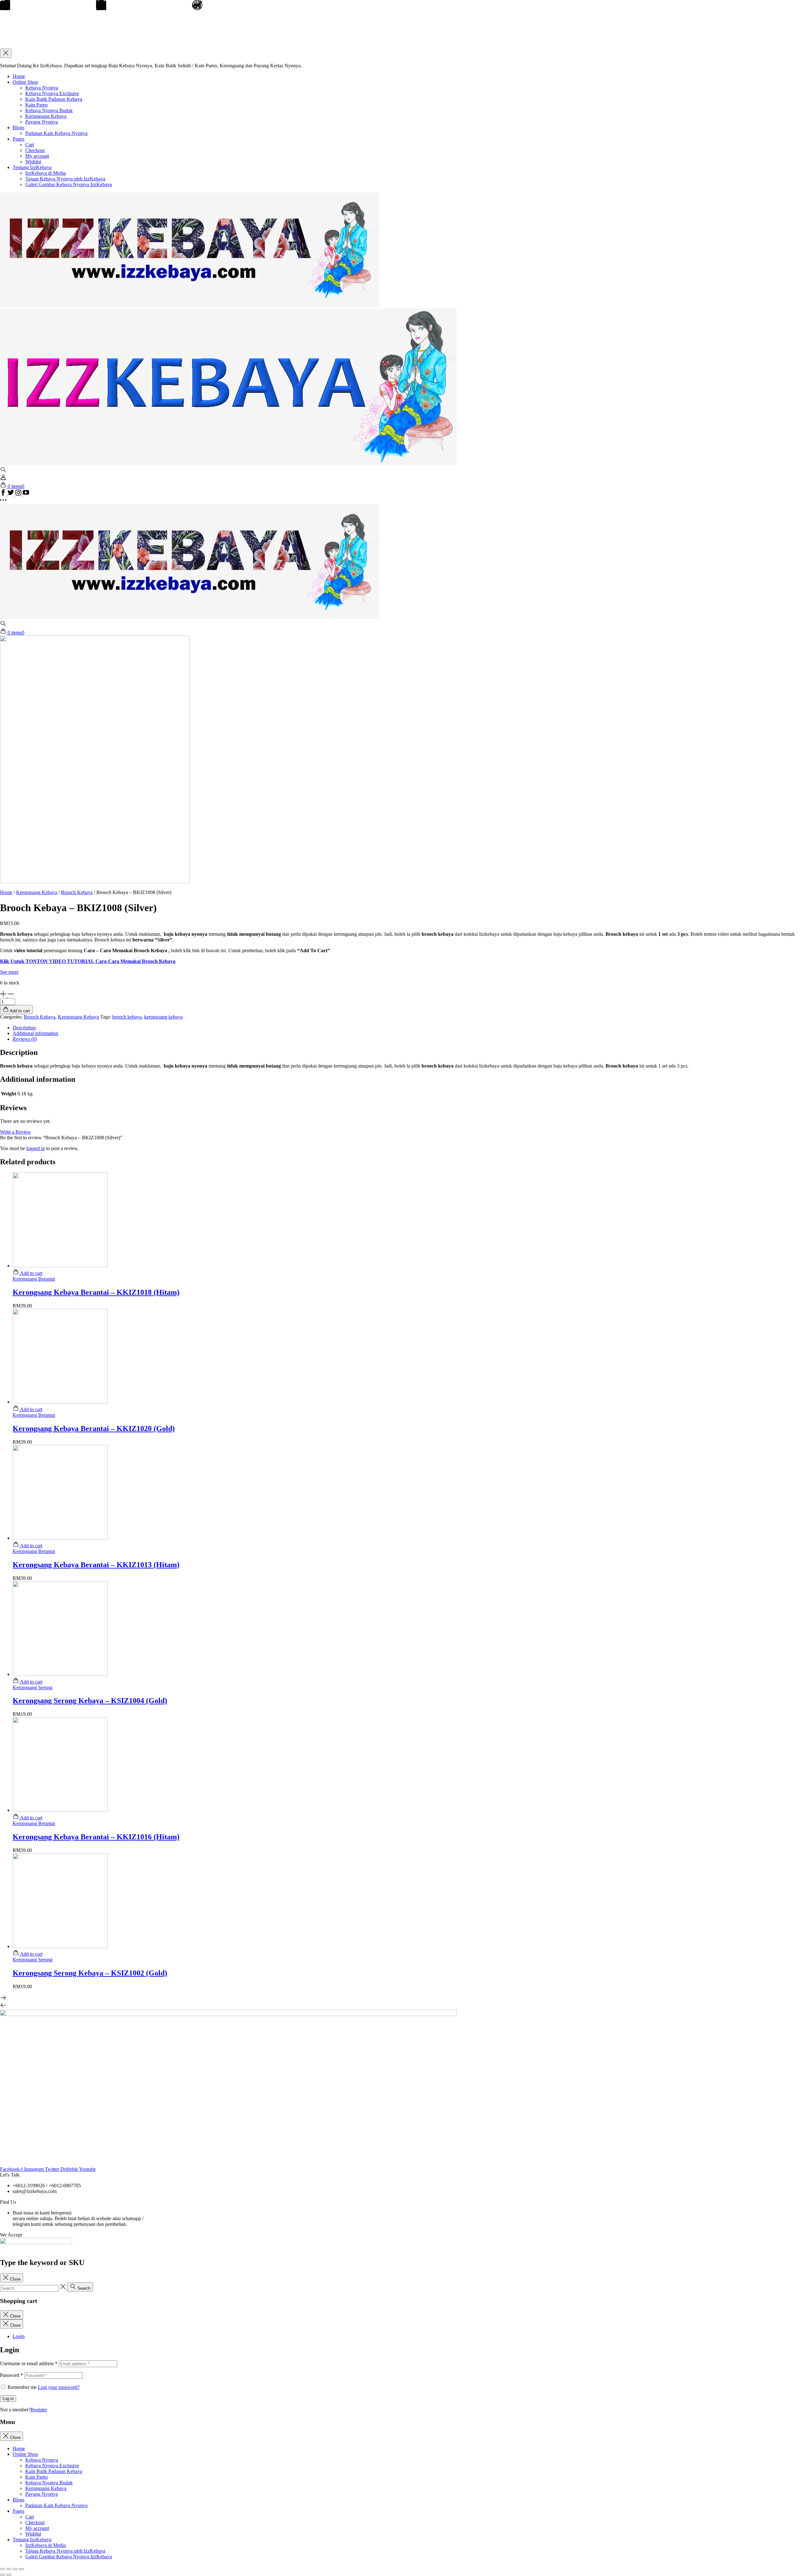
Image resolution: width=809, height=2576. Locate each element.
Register (39, 2410)
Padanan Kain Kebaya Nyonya (56, 133)
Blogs (18, 128)
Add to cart (31, 1273)
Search (83, 2288)
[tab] (411, 1028)
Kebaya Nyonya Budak (49, 110)
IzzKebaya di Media (46, 173)
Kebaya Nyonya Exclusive (52, 93)
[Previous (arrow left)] (3, 2575)
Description (24, 1028)
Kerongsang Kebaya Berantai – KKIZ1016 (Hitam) (96, 1837)
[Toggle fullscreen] (15, 2569)
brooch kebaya (127, 1017)
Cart (30, 145)
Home (19, 76)
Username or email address (29, 2363)
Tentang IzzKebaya (32, 167)
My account (37, 156)
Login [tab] (19, 2336)
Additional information (35, 1033)
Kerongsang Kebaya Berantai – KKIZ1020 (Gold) (94, 1428)
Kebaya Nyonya (42, 88)
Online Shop (25, 82)
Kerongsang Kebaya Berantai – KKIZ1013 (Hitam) (96, 1565)
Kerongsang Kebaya (46, 116)
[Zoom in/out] (21, 2569)
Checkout (35, 150)
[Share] (9, 2569)
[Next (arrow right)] (9, 2575)
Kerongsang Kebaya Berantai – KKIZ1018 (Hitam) (96, 1292)
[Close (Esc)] (3, 2569)
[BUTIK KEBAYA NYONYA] (190, 617)
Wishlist (33, 162)
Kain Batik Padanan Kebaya (54, 99)
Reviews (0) (25, 1039)
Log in (8, 2399)
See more (9, 972)
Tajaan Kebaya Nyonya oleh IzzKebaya (65, 179)
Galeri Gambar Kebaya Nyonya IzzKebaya (69, 184)
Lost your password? (59, 2387)
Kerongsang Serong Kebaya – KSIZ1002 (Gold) (90, 1973)
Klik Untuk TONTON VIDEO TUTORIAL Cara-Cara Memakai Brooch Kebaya (88, 961)
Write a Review (15, 1132)
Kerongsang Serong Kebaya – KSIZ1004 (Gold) (90, 1701)
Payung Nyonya (42, 122)
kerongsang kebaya (163, 1017)
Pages (18, 139)
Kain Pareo (36, 105)
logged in (36, 1148)
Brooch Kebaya (77, 892)
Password (12, 2375)
